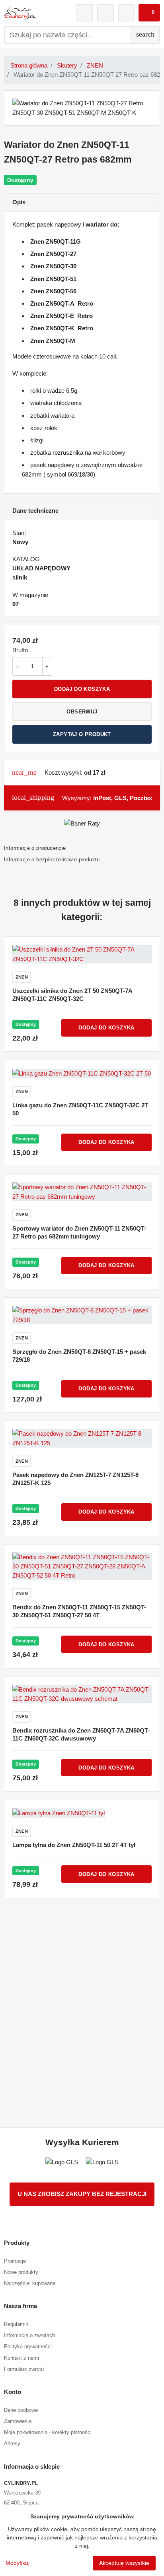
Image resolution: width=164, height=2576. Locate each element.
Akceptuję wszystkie (124, 2563)
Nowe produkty (21, 2272)
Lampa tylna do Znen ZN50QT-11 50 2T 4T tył (74, 1845)
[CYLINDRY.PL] (20, 13)
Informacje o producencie (35, 848)
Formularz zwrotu (24, 2369)
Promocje (15, 2261)
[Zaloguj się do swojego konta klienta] (85, 13)
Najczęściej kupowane (30, 2283)
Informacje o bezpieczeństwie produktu (52, 860)
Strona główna (29, 65)
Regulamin (16, 2324)
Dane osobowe (21, 2410)
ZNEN (95, 65)
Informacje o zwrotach (29, 2335)
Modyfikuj (18, 2563)
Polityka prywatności (28, 2346)
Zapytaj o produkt (82, 734)
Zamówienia (18, 2421)
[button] (149, 13)
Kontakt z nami (21, 2358)
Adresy (12, 2443)
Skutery (67, 65)
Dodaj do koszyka (82, 689)
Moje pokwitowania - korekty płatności (48, 2432)
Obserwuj (82, 712)
